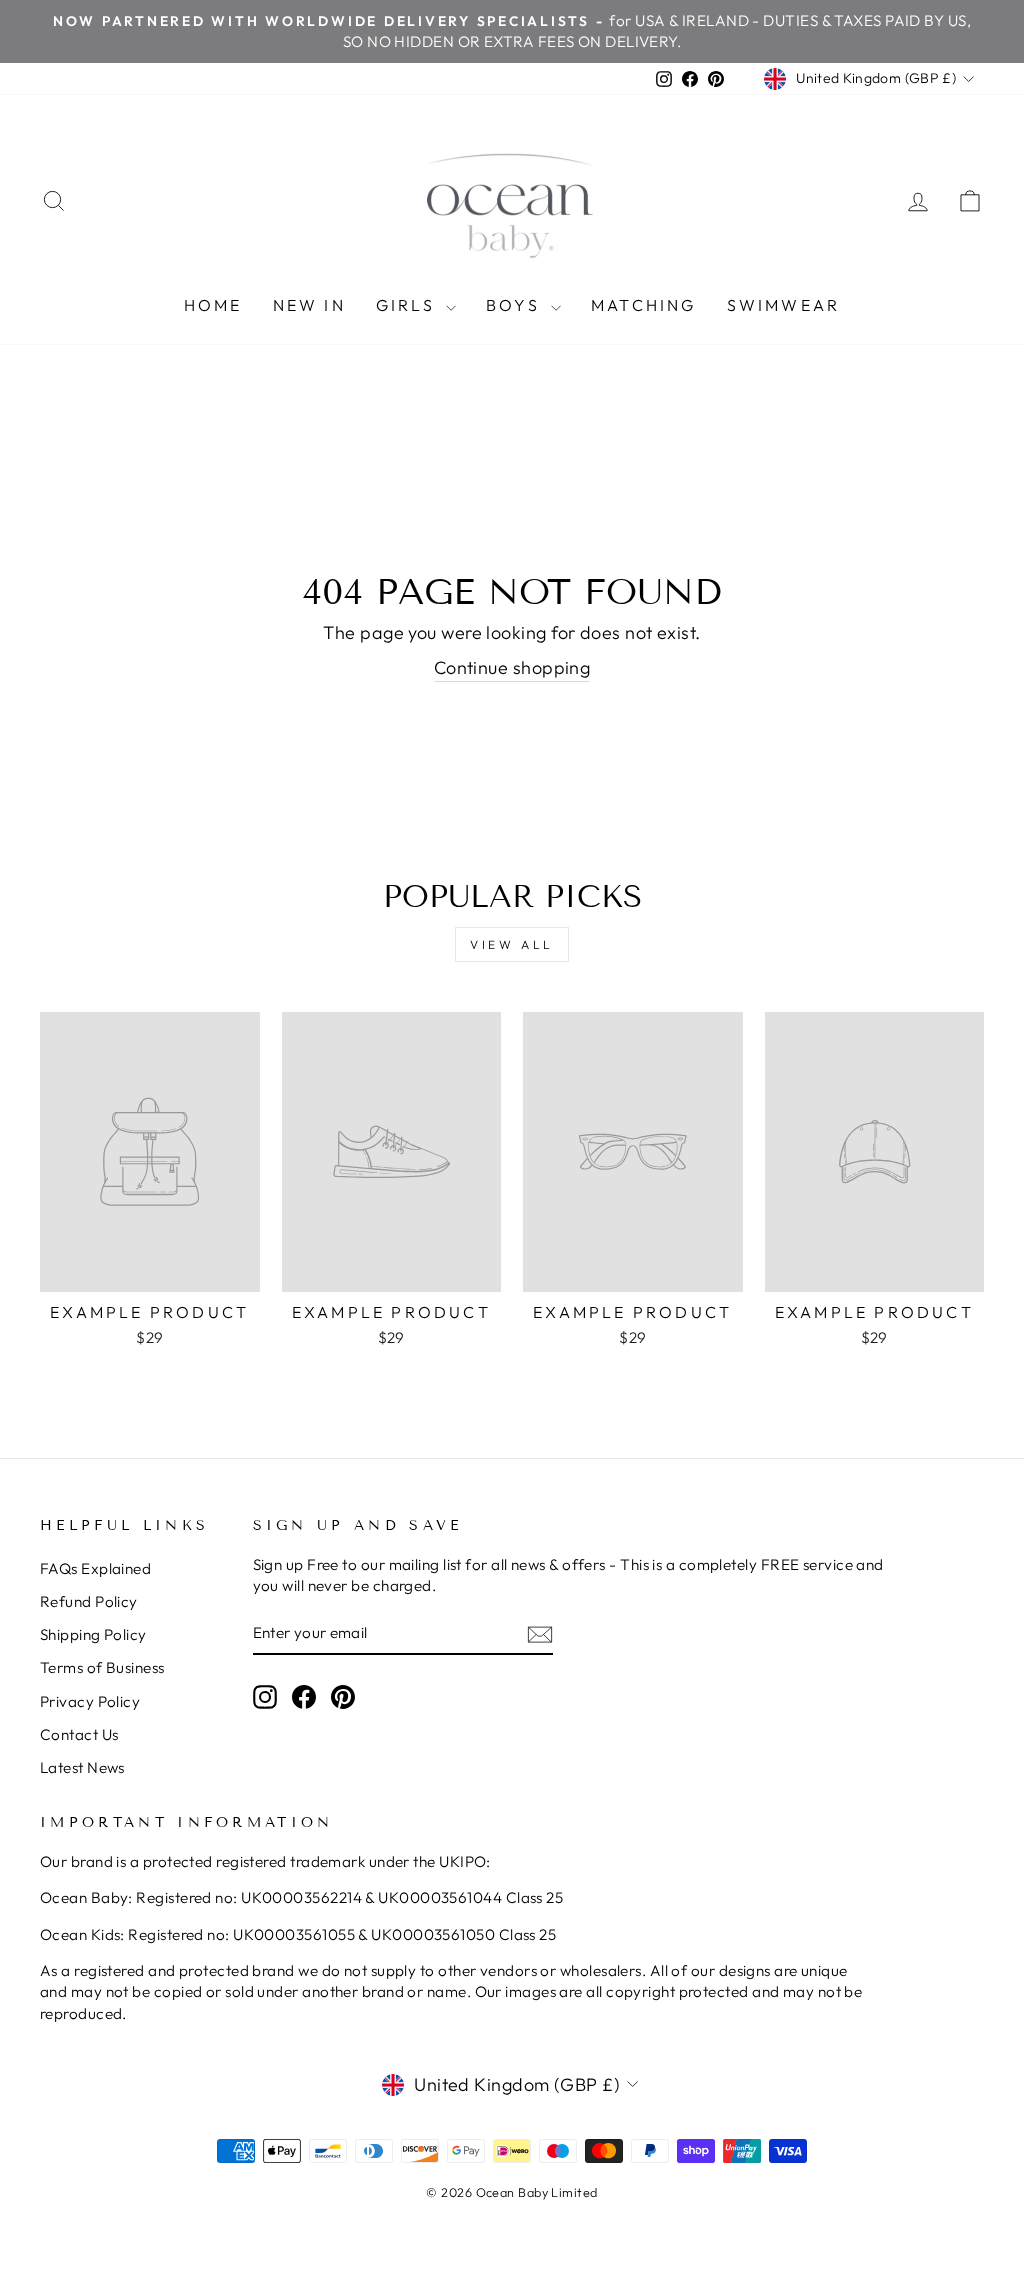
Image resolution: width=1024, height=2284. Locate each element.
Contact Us (79, 1734)
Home (213, 305)
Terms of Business (102, 1667)
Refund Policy (89, 1601)
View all (512, 944)
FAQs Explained (95, 1568)
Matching (644, 305)
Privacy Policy (90, 1701)
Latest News (82, 1767)
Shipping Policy (93, 1634)
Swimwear (784, 305)
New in (309, 305)
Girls (408, 305)
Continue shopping (512, 667)
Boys (516, 305)
